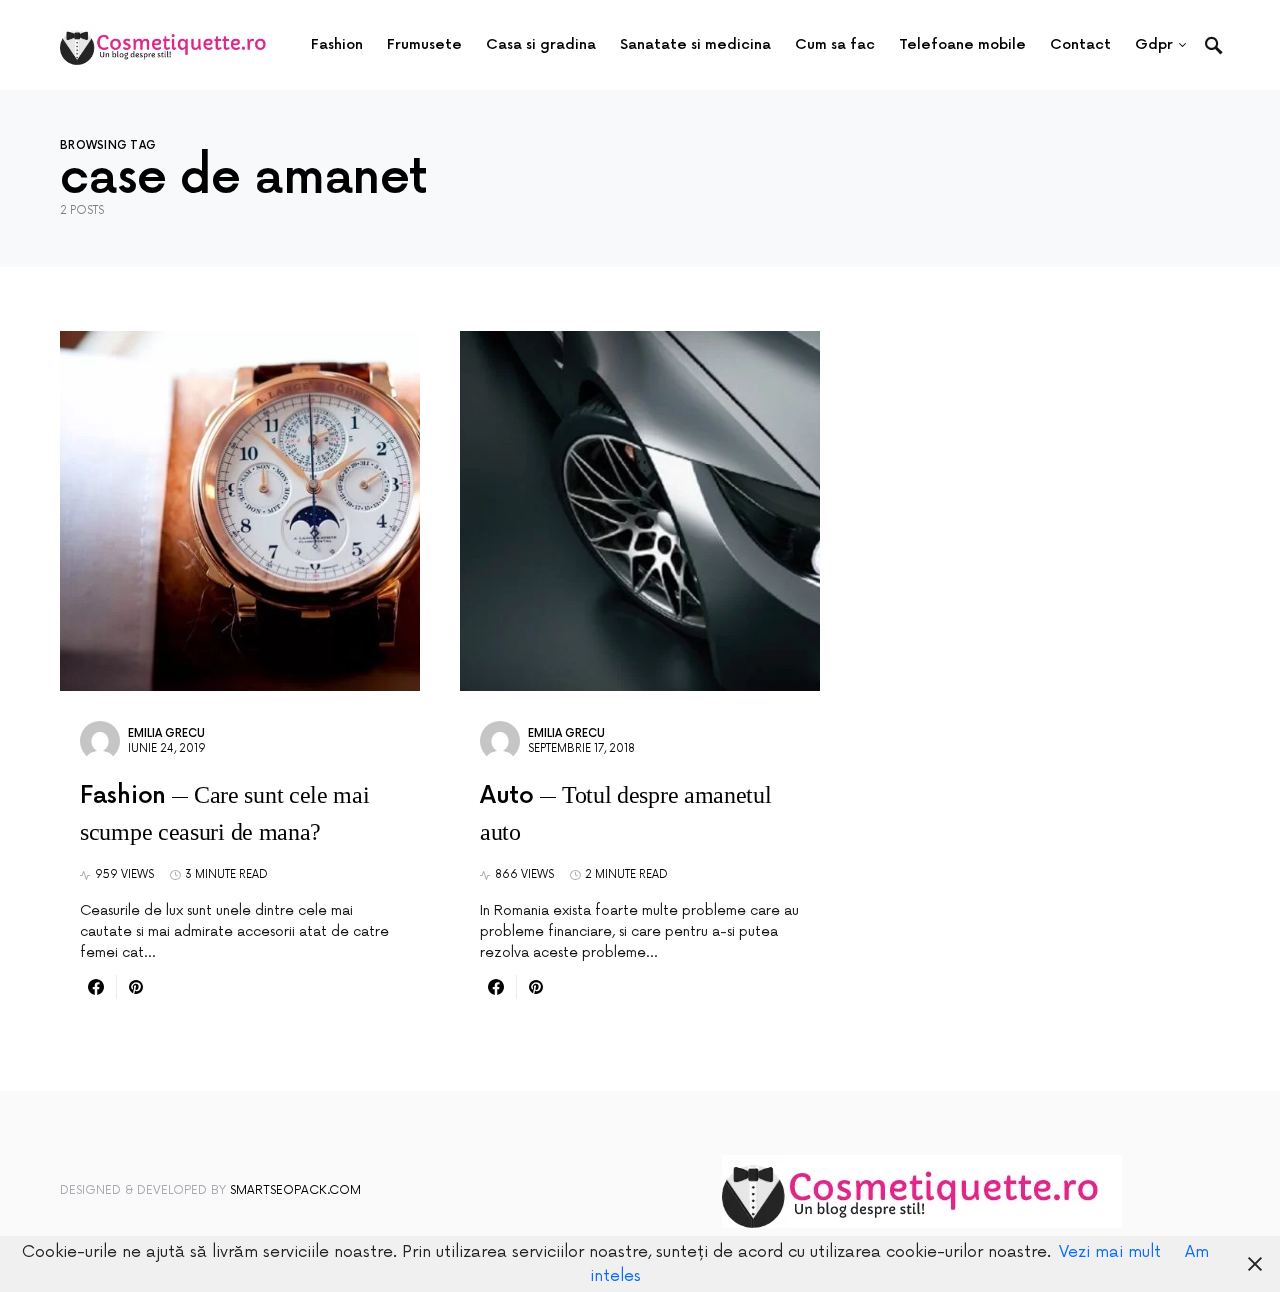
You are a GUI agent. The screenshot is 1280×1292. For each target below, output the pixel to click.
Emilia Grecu (166, 733)
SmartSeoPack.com (295, 1190)
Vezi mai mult (1110, 1252)
